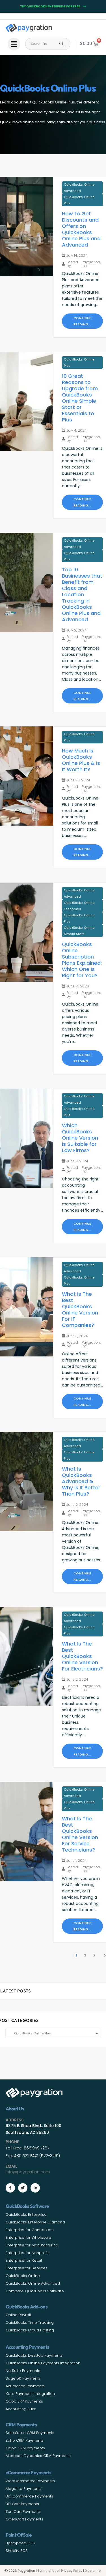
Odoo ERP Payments (24, 2401)
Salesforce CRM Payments (30, 2433)
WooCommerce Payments (30, 2481)
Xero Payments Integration (30, 2394)
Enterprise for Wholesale (28, 2237)
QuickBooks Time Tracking (30, 2322)
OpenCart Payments (24, 2519)
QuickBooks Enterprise (26, 2214)
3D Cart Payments (22, 2504)
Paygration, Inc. (91, 264)
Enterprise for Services (27, 2268)
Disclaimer (93, 2571)
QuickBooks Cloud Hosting (30, 2330)
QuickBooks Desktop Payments (34, 2355)
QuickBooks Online (23, 2276)
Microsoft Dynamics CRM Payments (38, 2456)
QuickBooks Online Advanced (79, 188)
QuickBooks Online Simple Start (79, 931)
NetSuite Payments (23, 2371)
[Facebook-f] (10, 2188)
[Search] (62, 44)
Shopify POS (17, 2551)
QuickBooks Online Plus (79, 200)
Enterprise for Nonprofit (27, 2253)
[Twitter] (23, 2188)
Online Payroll (18, 2315)
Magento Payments (24, 2489)
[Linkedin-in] (35, 2188)
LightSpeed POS (20, 2543)
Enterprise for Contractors (30, 2230)
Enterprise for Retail (24, 2260)
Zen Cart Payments (23, 2512)
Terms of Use (48, 2571)
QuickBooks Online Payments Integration (43, 2363)
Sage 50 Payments (23, 2378)
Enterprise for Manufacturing (32, 2245)
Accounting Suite (21, 2409)
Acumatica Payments (25, 2386)
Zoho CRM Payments (25, 2440)
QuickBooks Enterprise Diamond (35, 2222)
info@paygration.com (28, 2172)
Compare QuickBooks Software (35, 2291)
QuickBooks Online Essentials (79, 906)
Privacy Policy (72, 2571)
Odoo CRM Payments (25, 2448)
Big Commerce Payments (29, 2496)
